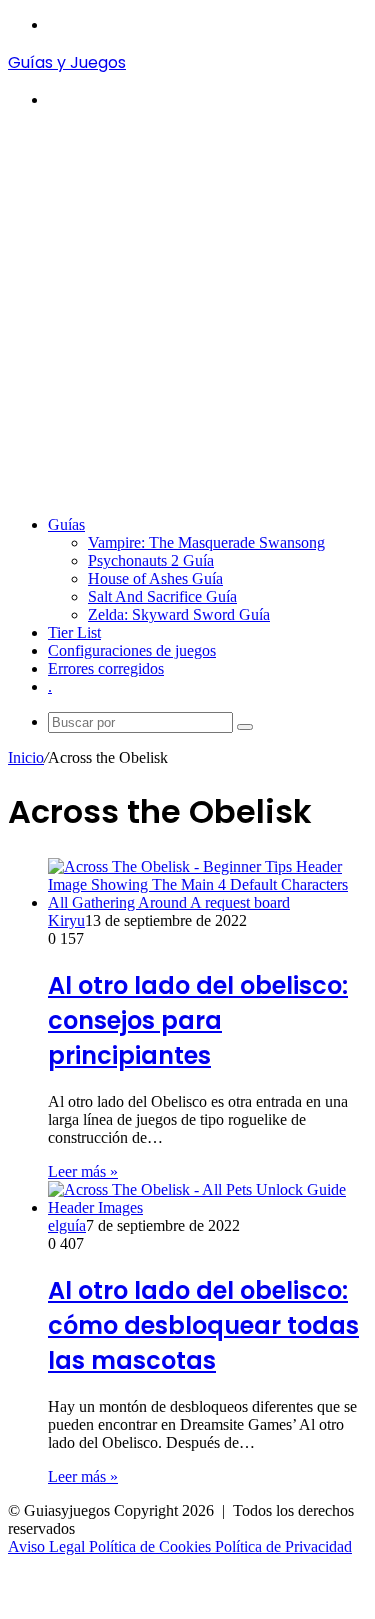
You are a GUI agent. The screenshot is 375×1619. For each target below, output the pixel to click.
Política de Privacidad (283, 1546)
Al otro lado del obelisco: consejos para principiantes (198, 1020)
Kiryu (66, 920)
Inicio (26, 757)
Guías (66, 524)
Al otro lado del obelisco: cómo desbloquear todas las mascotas (203, 1325)
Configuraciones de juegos (132, 650)
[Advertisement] (187, 312)
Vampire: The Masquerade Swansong (206, 542)
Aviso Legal (48, 1546)
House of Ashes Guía (155, 578)
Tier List (74, 632)
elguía (67, 1225)
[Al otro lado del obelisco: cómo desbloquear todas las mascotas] (207, 1207)
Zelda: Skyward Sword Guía (179, 614)
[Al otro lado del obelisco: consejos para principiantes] (207, 902)
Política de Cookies (152, 1546)
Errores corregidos (106, 668)
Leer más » (83, 1171)
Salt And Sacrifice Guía (162, 596)
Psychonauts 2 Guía (151, 560)
